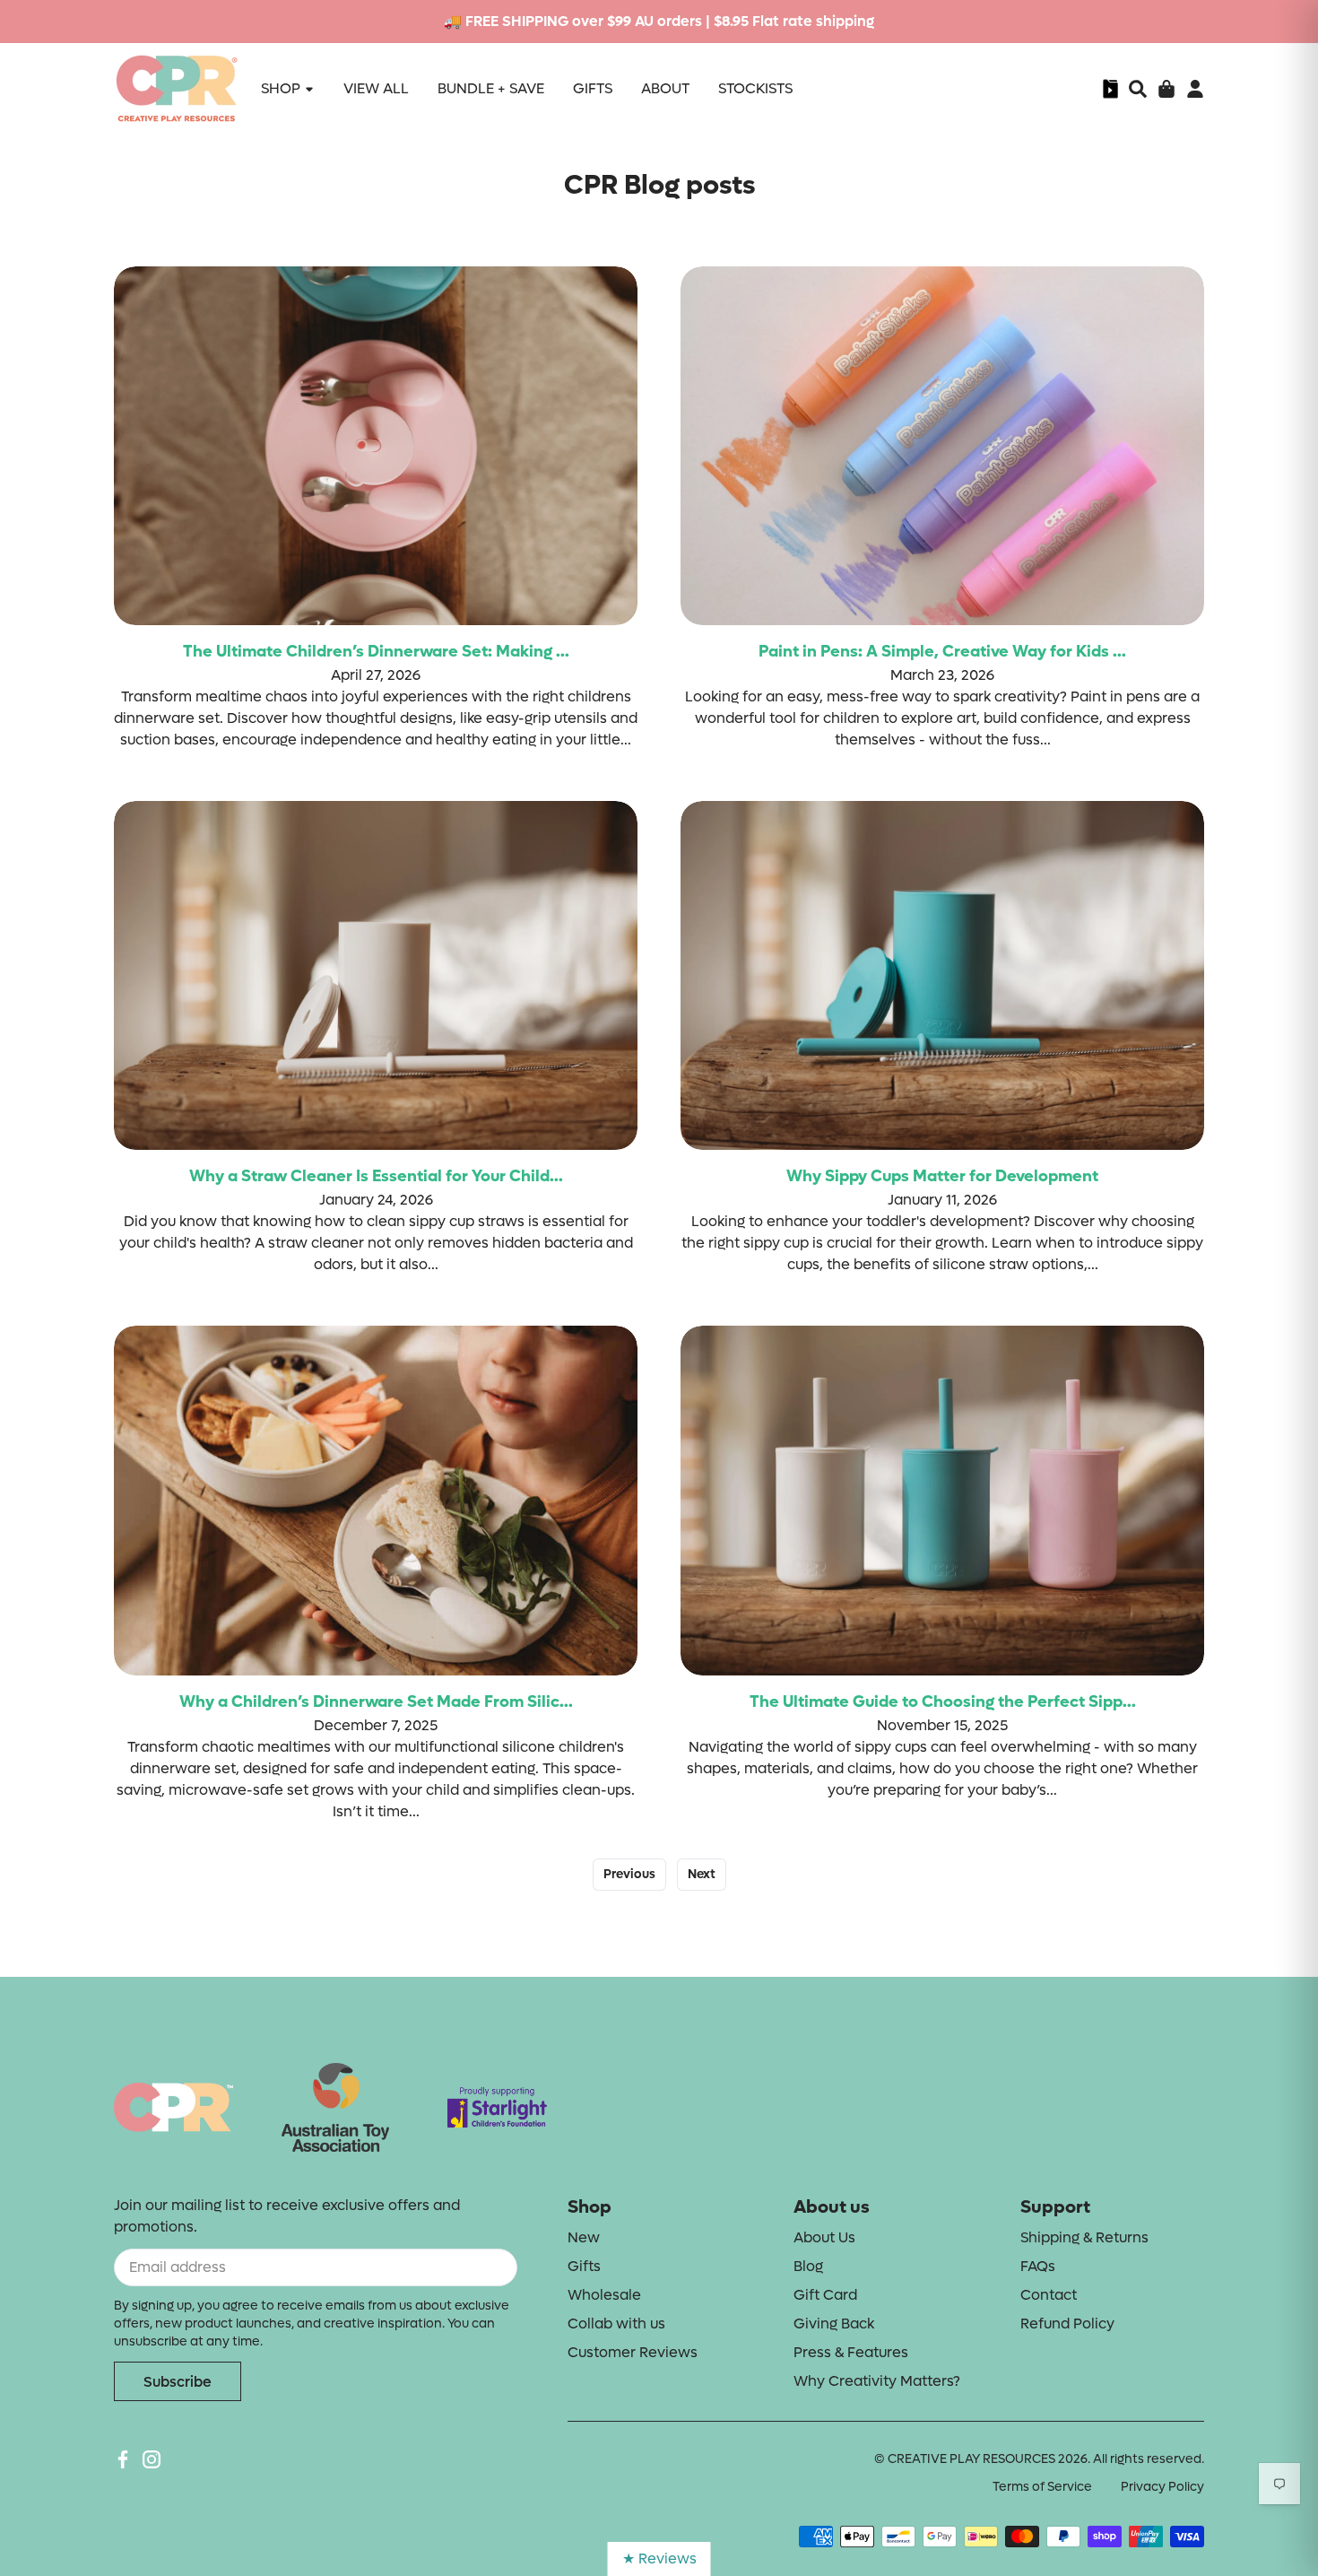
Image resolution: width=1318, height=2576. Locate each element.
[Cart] (1166, 89)
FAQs (1038, 2266)
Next (702, 1874)
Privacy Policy (1162, 2487)
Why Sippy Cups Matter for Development (942, 1176)
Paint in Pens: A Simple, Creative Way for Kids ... (942, 652)
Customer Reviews (633, 2352)
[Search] (1138, 89)
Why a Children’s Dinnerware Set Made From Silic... (376, 1702)
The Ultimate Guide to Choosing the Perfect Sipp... (943, 1702)
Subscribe (178, 2382)
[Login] (1195, 89)
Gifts (584, 2266)
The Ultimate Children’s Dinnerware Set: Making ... (376, 652)
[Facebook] (123, 2459)
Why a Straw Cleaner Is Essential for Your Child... (376, 1176)
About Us (824, 2237)
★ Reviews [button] (659, 2559)
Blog (808, 2266)
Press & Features (851, 2352)
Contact (1049, 2295)
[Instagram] (152, 2459)
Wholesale (604, 2295)
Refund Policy (1067, 2324)
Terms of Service (1042, 2487)
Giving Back (834, 2324)
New (584, 2237)
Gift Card (825, 2295)
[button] (1138, 89)
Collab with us (616, 2324)
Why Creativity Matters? (877, 2381)
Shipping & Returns (1084, 2237)
